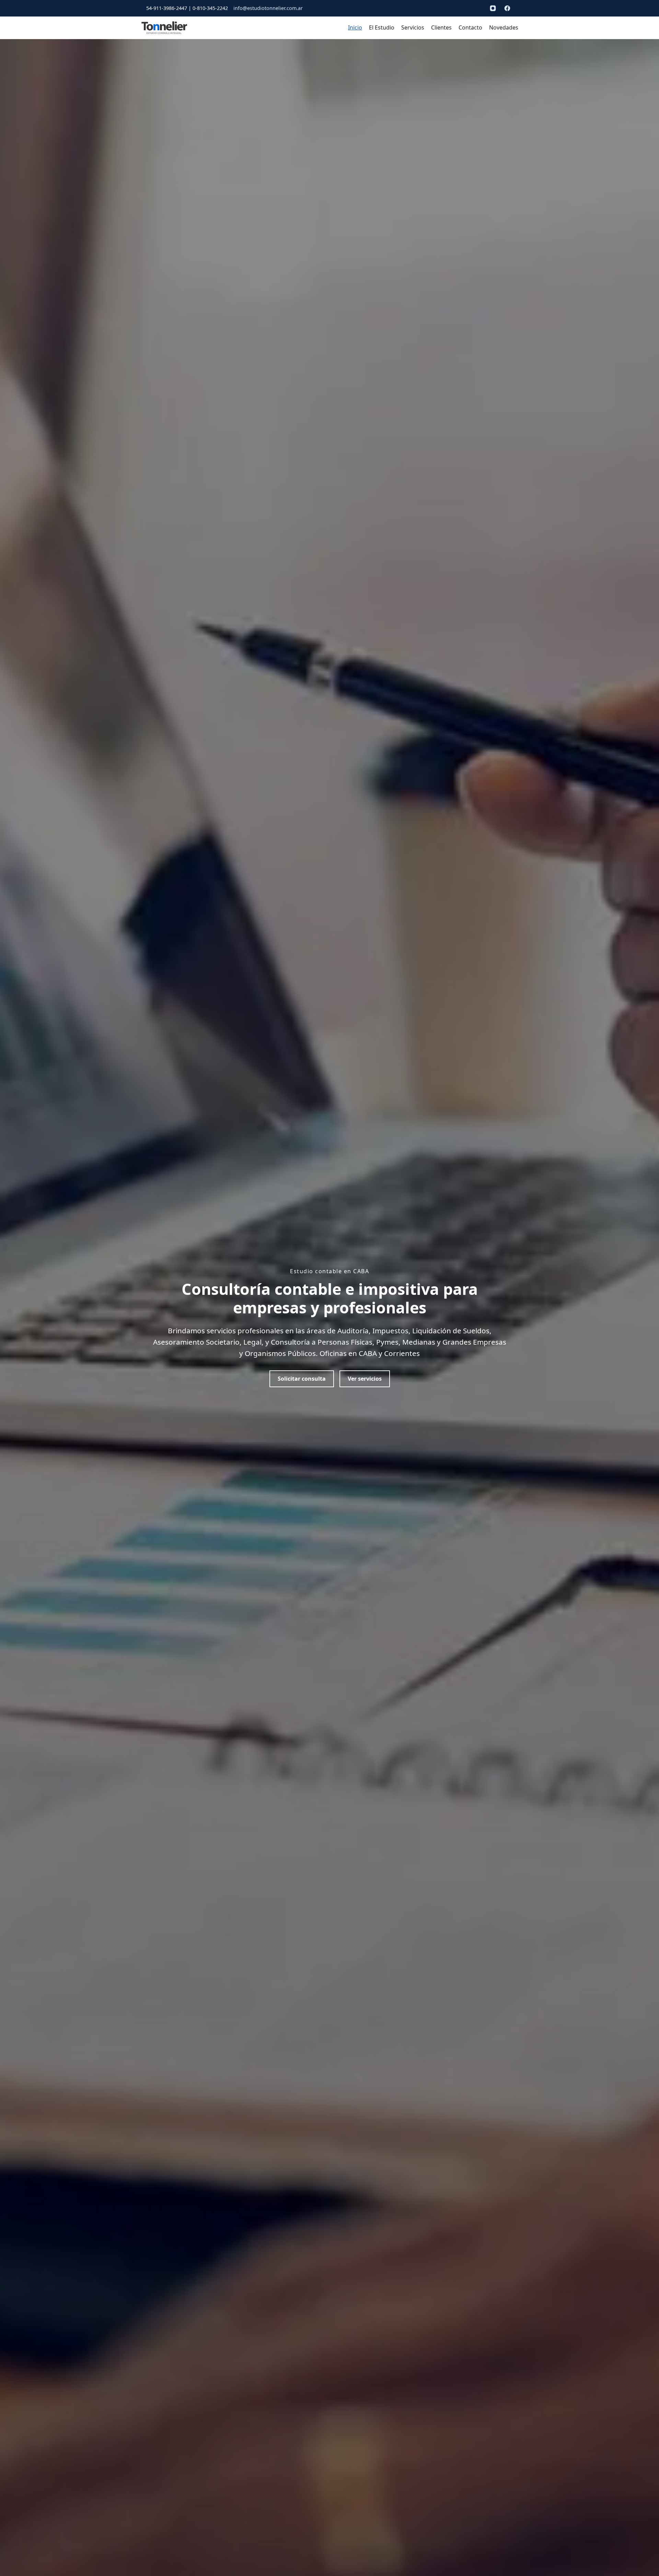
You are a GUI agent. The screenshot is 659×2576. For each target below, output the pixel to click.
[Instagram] (493, 8)
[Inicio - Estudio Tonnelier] (164, 28)
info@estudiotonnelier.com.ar (268, 8)
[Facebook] (507, 8)
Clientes (441, 27)
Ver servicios (365, 1379)
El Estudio (382, 27)
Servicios (413, 27)
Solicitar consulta (302, 1379)
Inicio (355, 27)
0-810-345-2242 (210, 8)
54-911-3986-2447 (167, 8)
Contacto (470, 27)
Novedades (504, 27)
